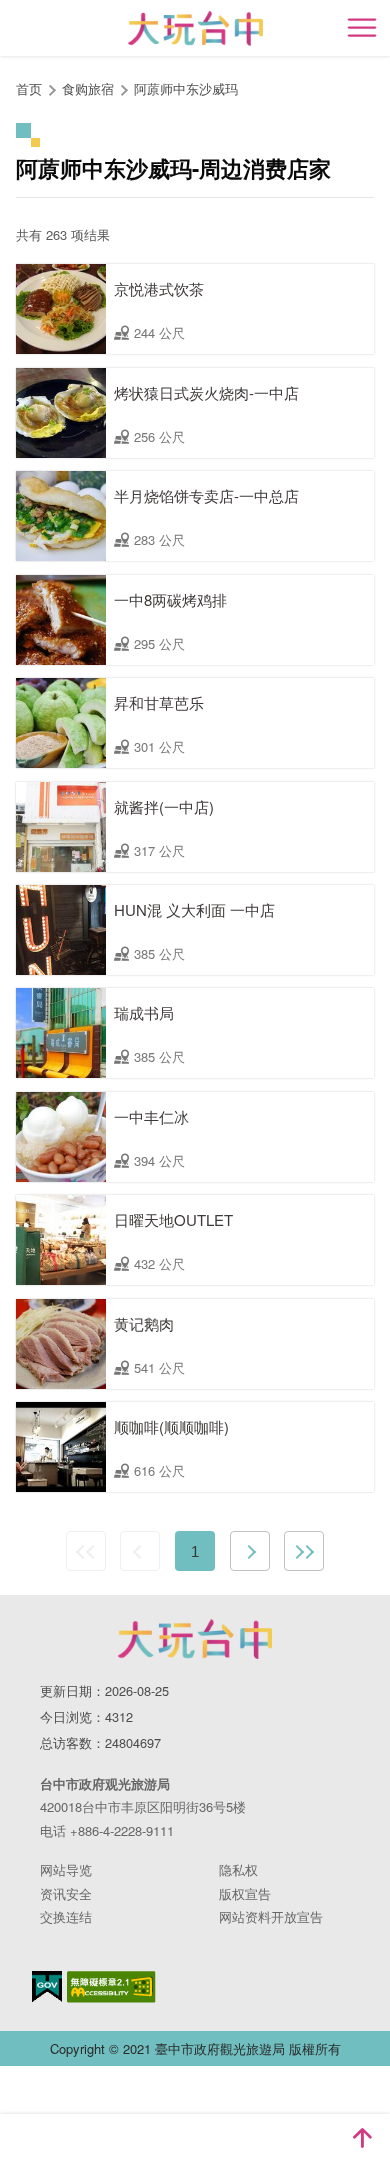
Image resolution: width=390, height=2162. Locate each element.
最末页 (304, 1551)
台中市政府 (195, 1639)
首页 (29, 88)
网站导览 (66, 1869)
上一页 (140, 1551)
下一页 (250, 1551)
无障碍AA (111, 1987)
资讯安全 (66, 1893)
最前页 (86, 1551)
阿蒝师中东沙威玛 (186, 88)
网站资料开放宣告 (271, 1916)
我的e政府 (47, 1986)
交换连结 (66, 1916)
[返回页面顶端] (362, 2138)
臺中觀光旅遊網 (195, 28)
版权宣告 (245, 1893)
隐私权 (238, 1869)
